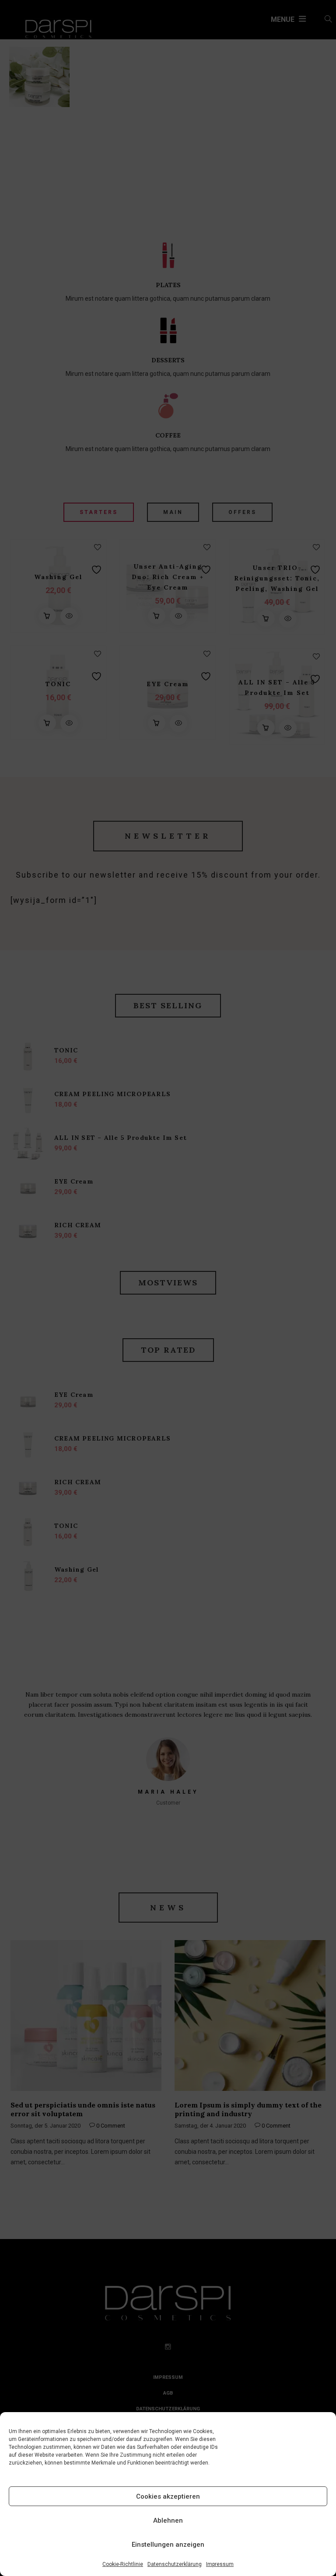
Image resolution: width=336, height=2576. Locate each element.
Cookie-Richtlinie (123, 2564)
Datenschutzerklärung (175, 2564)
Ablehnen (168, 2520)
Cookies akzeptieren (168, 2496)
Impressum (220, 2564)
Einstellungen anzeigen (168, 2545)
